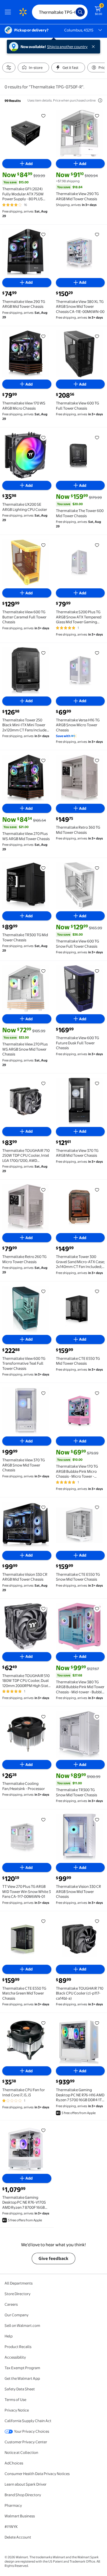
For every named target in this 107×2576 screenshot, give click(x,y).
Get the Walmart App (22, 2378)
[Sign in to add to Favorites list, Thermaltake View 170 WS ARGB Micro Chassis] (43, 336)
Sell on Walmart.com (22, 2325)
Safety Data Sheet (20, 2389)
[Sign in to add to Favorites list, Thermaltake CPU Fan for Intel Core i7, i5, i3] (43, 2023)
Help (9, 2336)
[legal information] (100, 100)
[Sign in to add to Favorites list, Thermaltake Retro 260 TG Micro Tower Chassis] (43, 1190)
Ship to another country (67, 47)
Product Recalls (18, 2347)
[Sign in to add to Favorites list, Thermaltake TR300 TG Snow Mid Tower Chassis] (97, 1716)
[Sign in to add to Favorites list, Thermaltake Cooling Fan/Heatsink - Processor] (43, 1716)
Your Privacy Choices (32, 2431)
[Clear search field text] (73, 12)
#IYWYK (11, 2527)
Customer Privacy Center (26, 2442)
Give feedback (53, 2258)
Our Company (17, 2315)
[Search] (80, 12)
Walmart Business (20, 2516)
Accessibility (15, 2357)
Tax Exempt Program (22, 2368)
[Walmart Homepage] (23, 12)
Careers (11, 2304)
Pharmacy (13, 2505)
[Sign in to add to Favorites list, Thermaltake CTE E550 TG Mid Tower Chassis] (97, 1291)
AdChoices (14, 2463)
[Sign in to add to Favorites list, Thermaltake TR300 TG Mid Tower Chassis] (43, 868)
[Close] (94, 47)
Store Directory (18, 2294)
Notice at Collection (21, 2452)
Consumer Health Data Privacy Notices (37, 2474)
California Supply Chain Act (28, 2421)
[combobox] (60, 12)
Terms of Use (15, 2400)
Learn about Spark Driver (26, 2484)
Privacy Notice (17, 2410)
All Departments (19, 2283)
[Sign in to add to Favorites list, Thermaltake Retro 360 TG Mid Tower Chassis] (97, 760)
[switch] (33, 68)
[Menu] (9, 12)
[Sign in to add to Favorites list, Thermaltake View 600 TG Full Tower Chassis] (97, 336)
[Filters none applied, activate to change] (9, 68)
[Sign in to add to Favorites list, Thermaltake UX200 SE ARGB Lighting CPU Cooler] (43, 437)
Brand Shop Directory (23, 2495)
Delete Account (18, 2537)
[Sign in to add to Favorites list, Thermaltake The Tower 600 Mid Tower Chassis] (97, 437)
